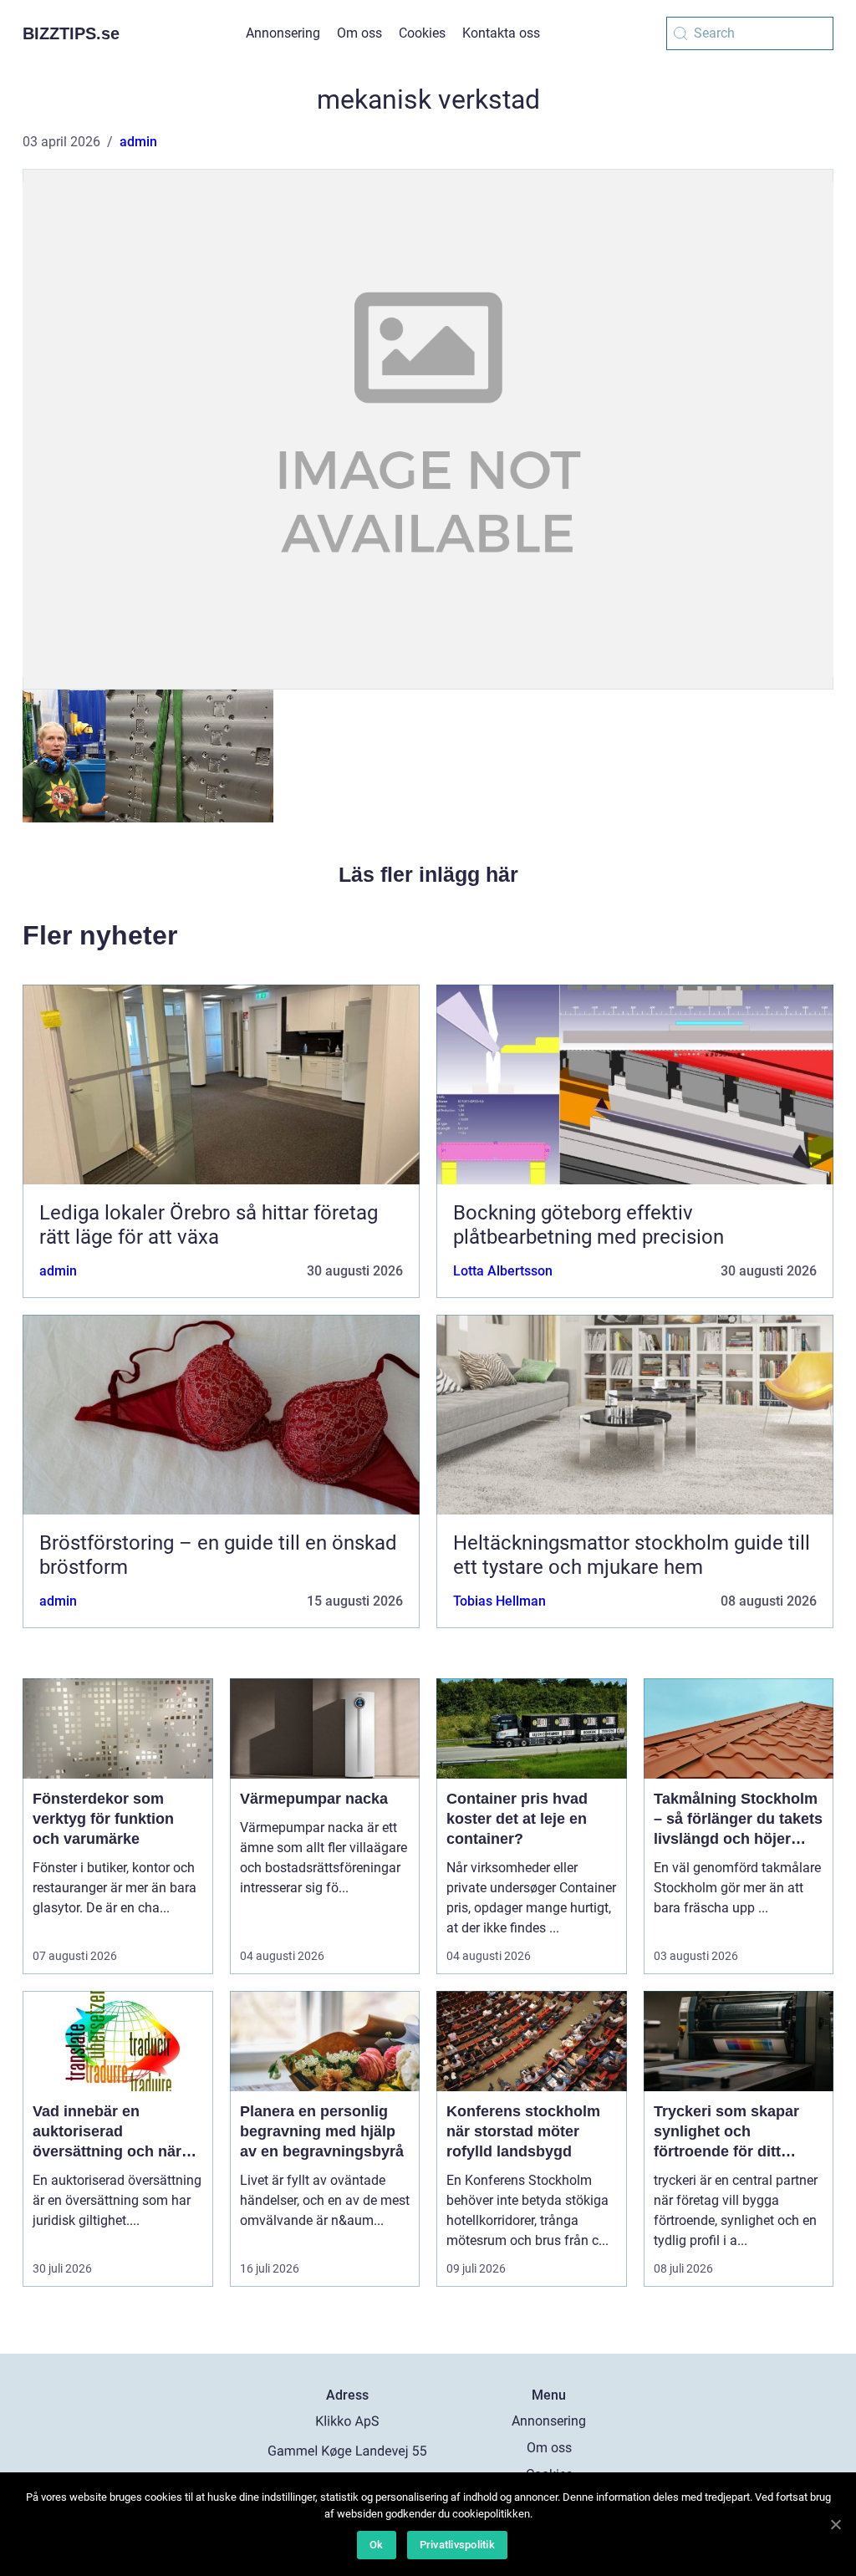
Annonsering (283, 33)
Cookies (422, 33)
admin (138, 142)
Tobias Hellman (499, 1601)
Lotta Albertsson (503, 1271)
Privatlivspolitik (457, 2545)
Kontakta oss (501, 33)
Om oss (359, 33)
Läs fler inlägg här (428, 874)
